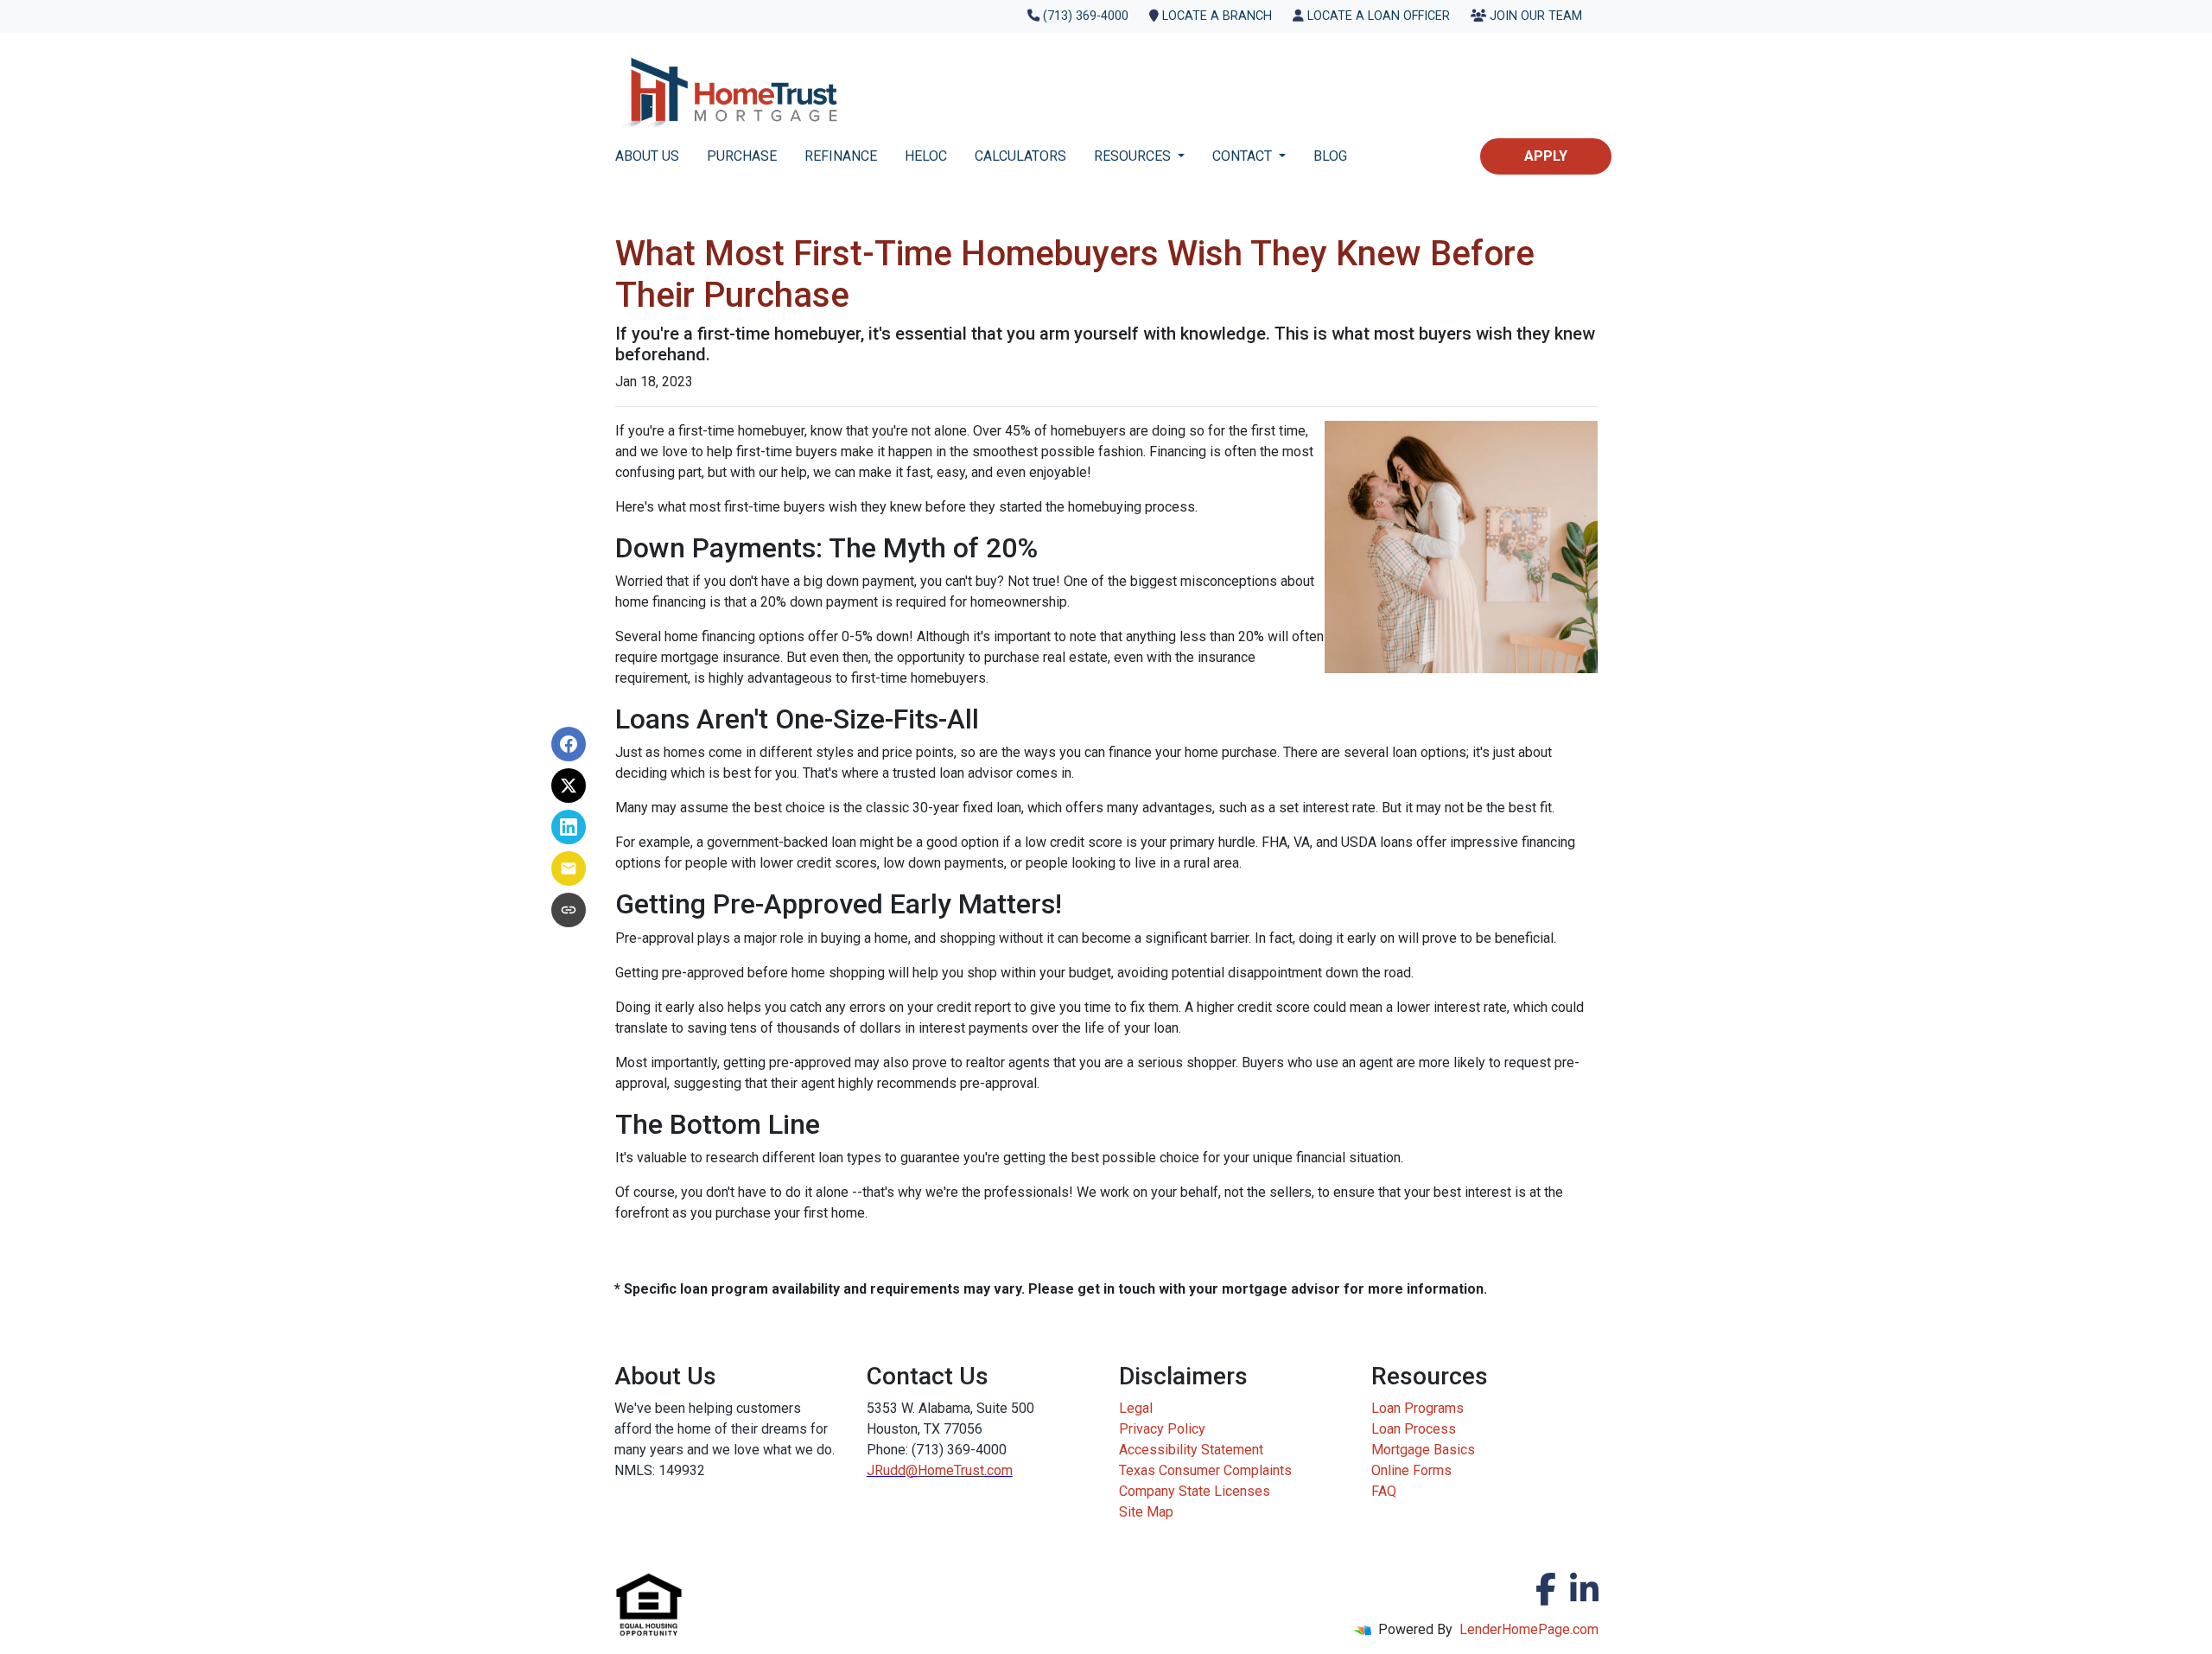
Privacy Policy (1162, 1429)
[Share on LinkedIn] (569, 827)
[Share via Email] (569, 868)
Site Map (1146, 1512)
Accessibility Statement (1191, 1450)
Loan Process (1414, 1429)
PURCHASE (742, 156)
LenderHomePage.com (1529, 1629)
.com (998, 1470)
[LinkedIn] (1584, 1589)
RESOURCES (1134, 156)
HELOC (926, 156)
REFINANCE (841, 156)
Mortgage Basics (1423, 1450)
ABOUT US (647, 156)
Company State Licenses (1195, 1491)
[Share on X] (569, 786)
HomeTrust (951, 1470)
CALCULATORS (1020, 156)
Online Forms (1411, 1470)
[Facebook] (1546, 1589)
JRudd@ (892, 1470)
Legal (1136, 1408)
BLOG (1330, 156)
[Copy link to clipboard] (569, 910)
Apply (1546, 156)
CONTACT (1244, 156)
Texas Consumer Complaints (1205, 1470)
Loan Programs (1417, 1408)
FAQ (1384, 1491)
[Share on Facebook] (569, 744)
